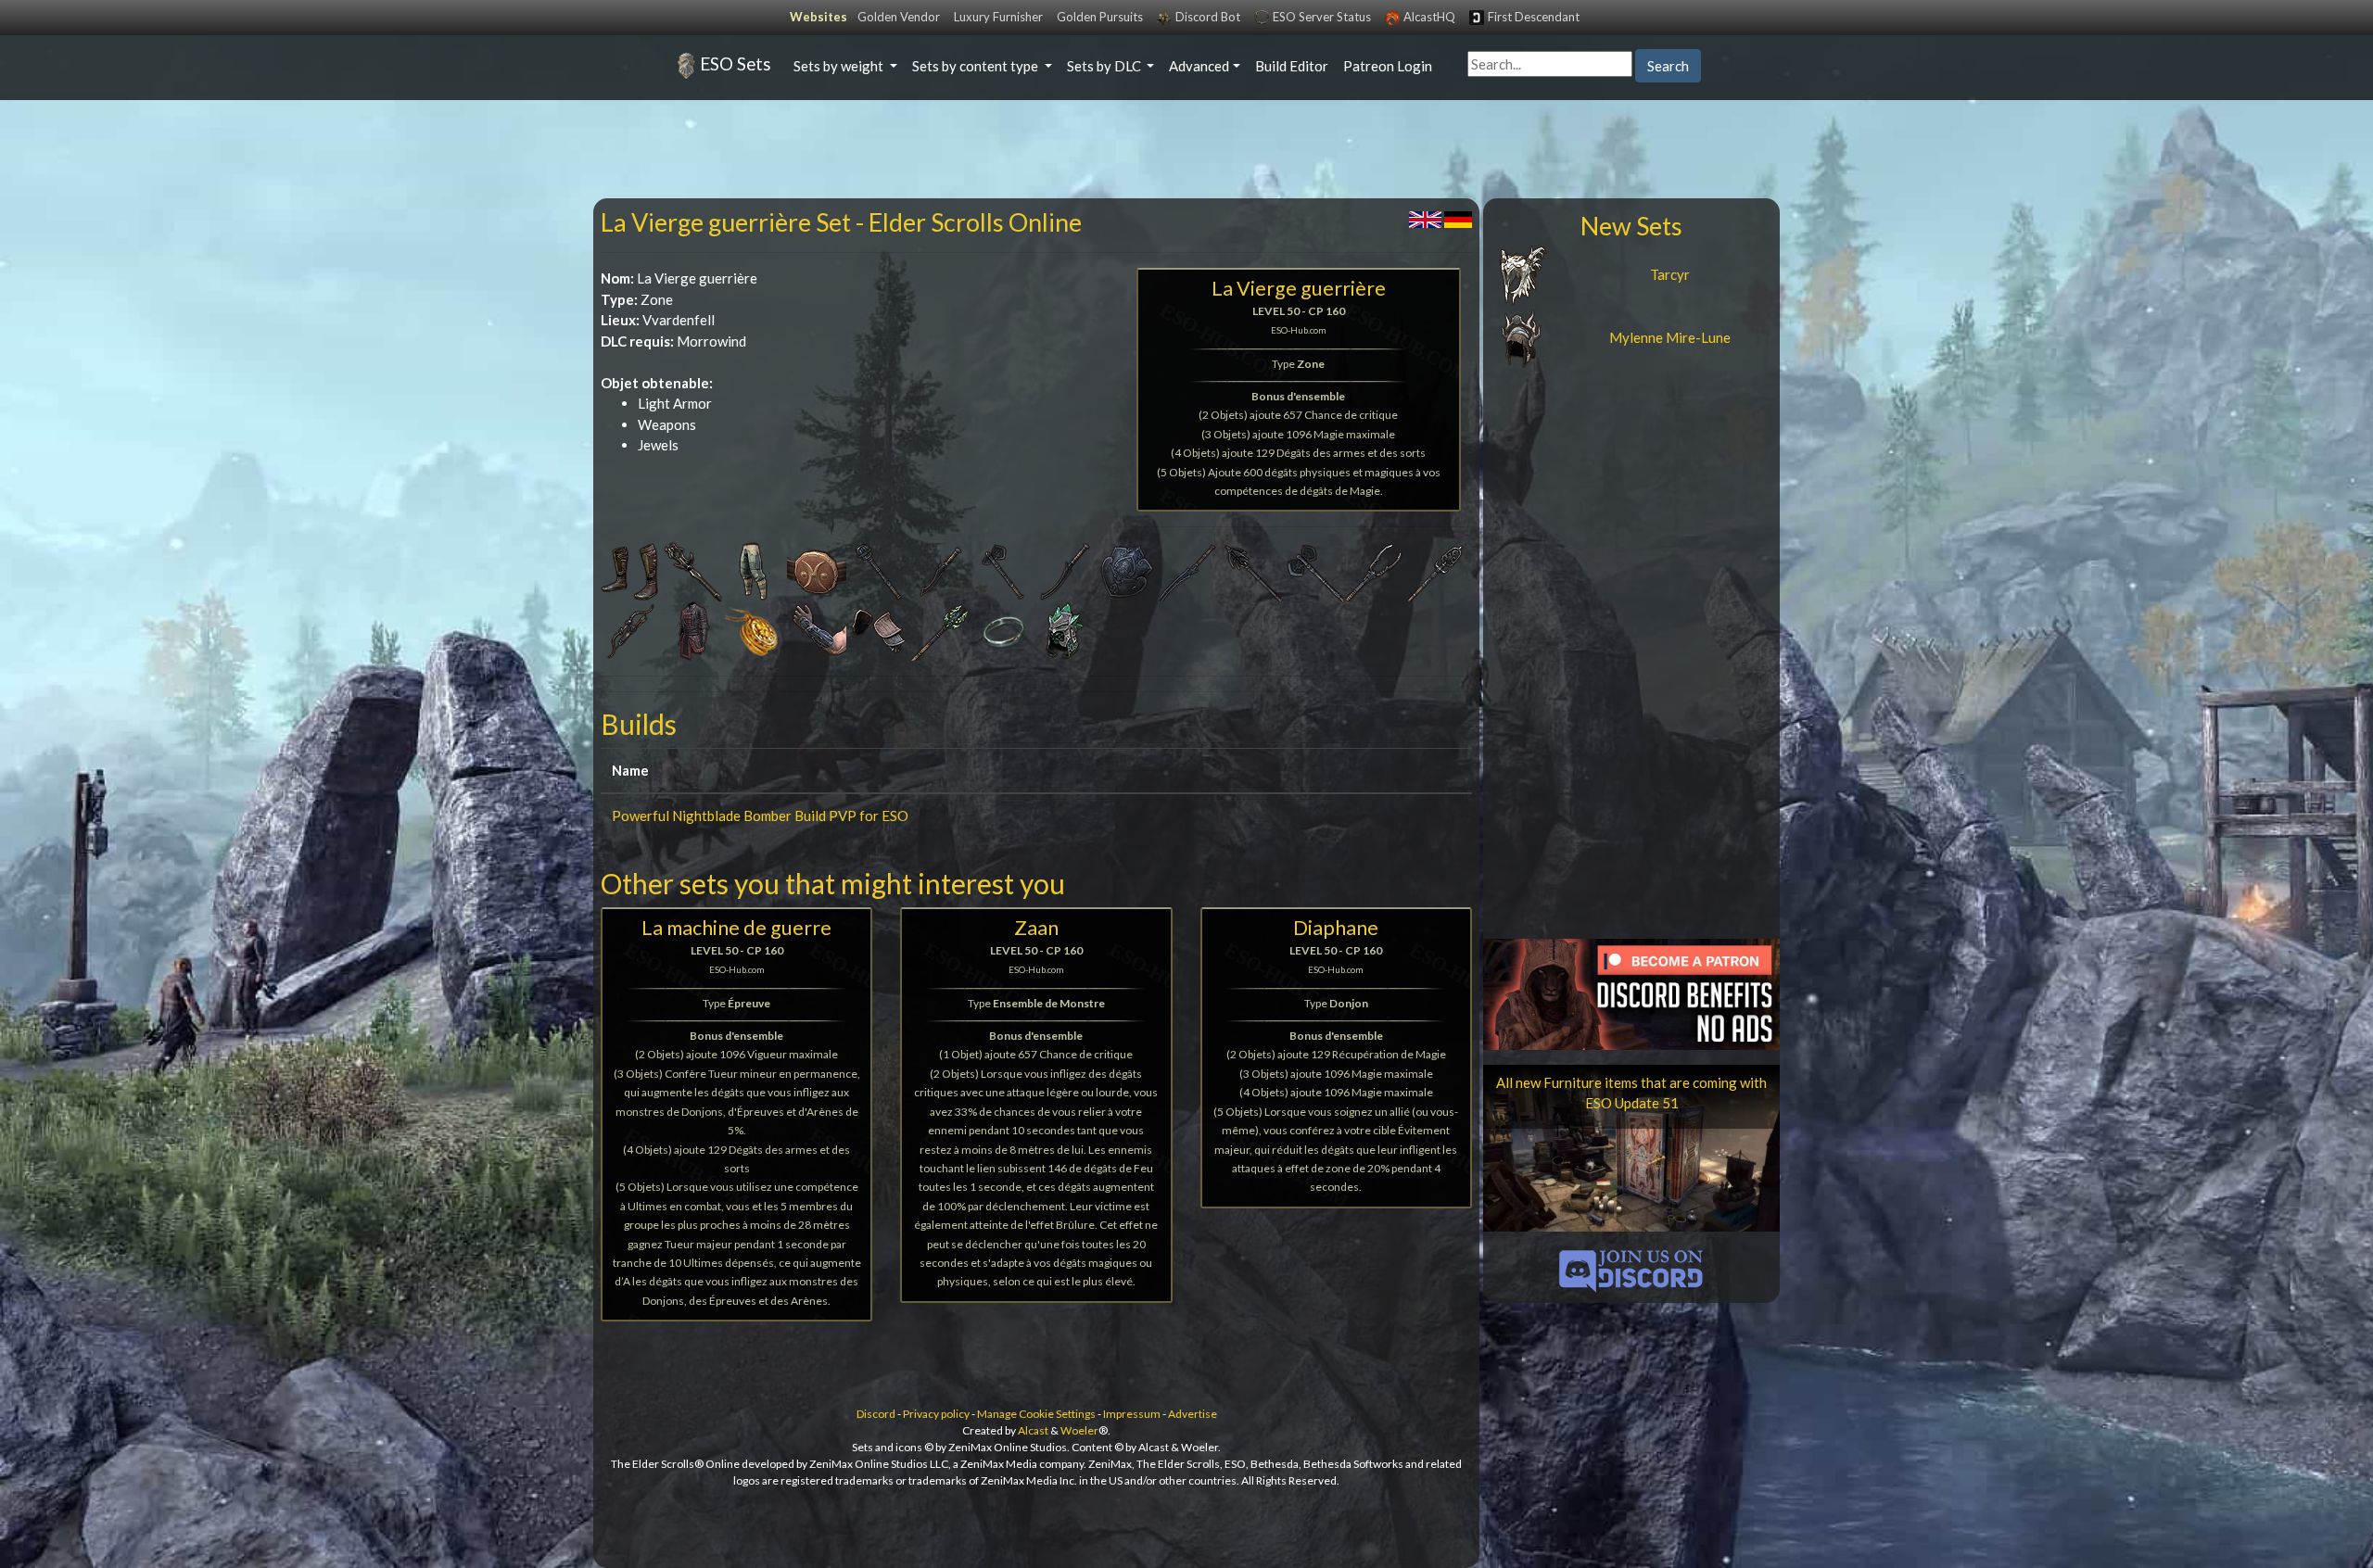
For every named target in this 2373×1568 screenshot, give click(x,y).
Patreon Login (1388, 66)
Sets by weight (840, 66)
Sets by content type (977, 66)
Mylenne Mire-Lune (1670, 337)
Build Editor (1292, 66)
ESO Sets (736, 63)
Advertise (1193, 1414)
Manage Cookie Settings (1036, 1414)
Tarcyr (1670, 274)
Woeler (1079, 1430)
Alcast (1033, 1430)
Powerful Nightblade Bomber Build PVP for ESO (760, 816)
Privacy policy (936, 1414)
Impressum (1132, 1414)
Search (1668, 66)
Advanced (1199, 66)
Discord (876, 1414)
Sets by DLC (1105, 66)
